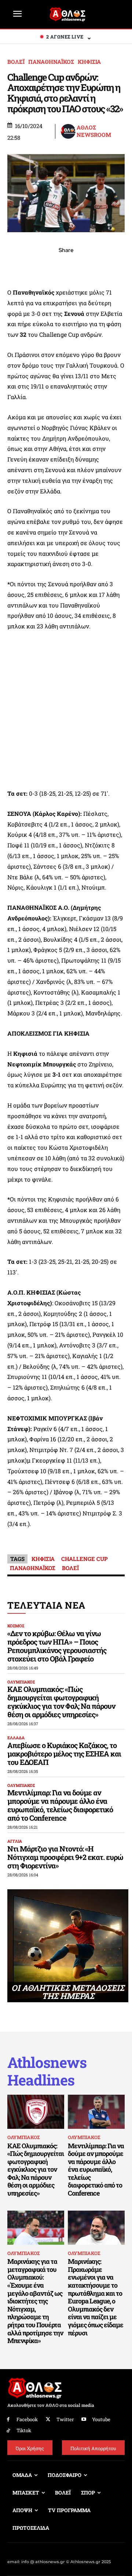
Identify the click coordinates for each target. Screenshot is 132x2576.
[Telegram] (83, 266)
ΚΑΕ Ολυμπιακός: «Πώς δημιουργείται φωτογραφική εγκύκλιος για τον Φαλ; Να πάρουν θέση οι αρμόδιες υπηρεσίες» (61, 1702)
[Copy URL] (100, 266)
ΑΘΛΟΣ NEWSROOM (94, 131)
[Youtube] (84, 2420)
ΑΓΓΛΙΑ (15, 1841)
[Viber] (66, 266)
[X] (32, 266)
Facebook (27, 2419)
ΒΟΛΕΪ (16, 62)
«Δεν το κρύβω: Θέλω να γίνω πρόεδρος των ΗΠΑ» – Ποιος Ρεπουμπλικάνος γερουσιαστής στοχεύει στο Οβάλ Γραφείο (57, 1646)
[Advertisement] (66, 710)
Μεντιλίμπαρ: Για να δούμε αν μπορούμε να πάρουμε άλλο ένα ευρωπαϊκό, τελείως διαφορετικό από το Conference (60, 1805)
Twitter (65, 2419)
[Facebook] (15, 266)
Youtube (101, 2419)
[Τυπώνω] (117, 266)
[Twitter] (48, 2420)
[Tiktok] (8, 2431)
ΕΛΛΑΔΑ (16, 1738)
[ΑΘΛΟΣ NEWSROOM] (68, 131)
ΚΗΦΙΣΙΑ (89, 62)
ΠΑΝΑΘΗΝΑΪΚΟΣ (51, 62)
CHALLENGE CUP (85, 1559)
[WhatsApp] (49, 266)
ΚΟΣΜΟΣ (16, 1626)
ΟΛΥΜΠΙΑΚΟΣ (21, 1682)
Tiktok (24, 2430)
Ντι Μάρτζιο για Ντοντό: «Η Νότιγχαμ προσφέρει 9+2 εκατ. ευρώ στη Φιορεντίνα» (65, 1857)
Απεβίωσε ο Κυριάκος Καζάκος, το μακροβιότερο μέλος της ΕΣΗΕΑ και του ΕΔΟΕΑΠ (64, 1754)
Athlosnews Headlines (47, 2071)
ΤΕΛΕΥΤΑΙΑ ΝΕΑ (46, 1605)
